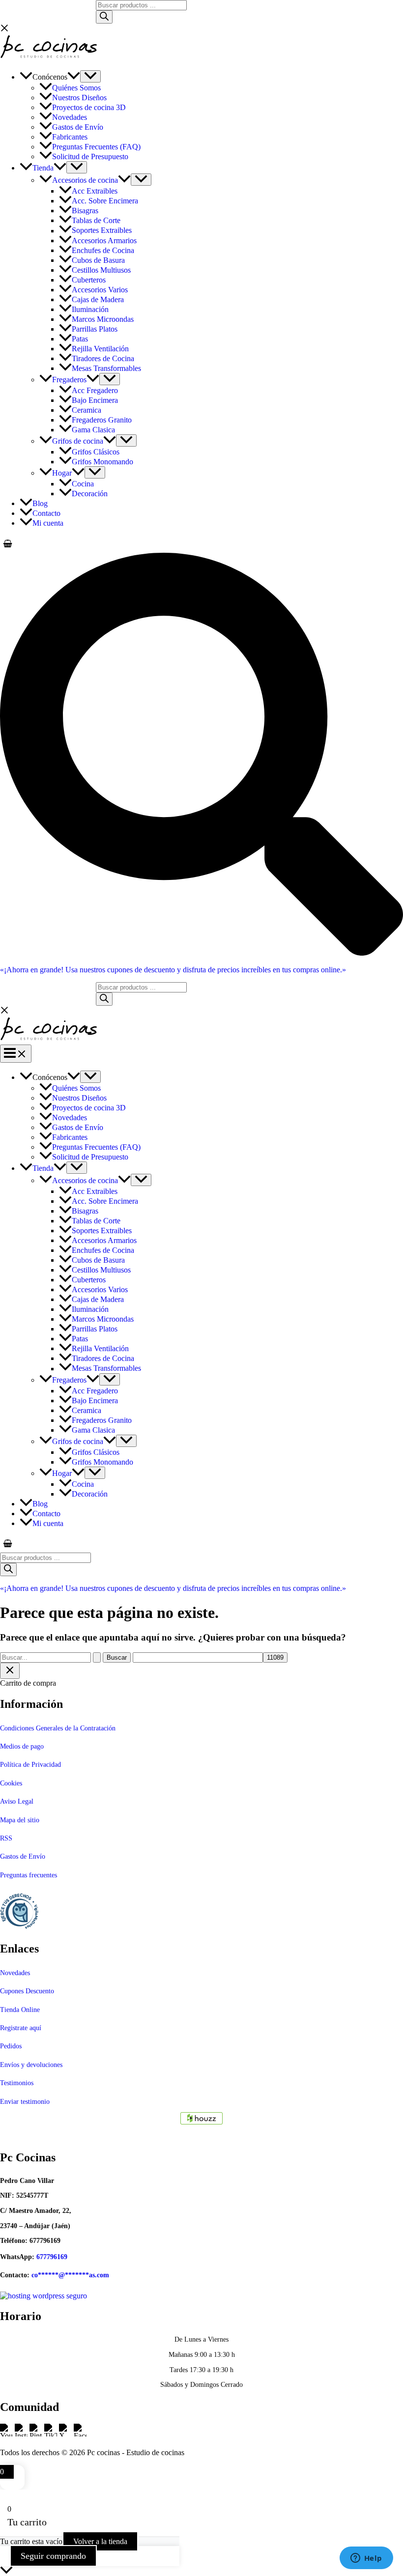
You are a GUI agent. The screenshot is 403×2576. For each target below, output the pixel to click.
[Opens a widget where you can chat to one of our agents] (366, 2559)
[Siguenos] (201, 2118)
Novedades (15, 1973)
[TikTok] (52, 2436)
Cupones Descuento (27, 1991)
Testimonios (17, 2083)
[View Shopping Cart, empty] (201, 544)
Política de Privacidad (30, 1765)
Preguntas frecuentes (29, 1875)
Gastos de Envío (23, 1856)
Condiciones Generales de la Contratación (58, 1728)
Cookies (11, 1783)
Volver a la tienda (100, 2541)
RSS (6, 1838)
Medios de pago (22, 1746)
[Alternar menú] (90, 76)
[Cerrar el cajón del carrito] (10, 1671)
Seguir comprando (53, 2556)
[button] (74, 77)
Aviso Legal (17, 1801)
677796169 (52, 2257)
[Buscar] (104, 17)
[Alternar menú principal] (16, 1054)
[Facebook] (80, 2436)
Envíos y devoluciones (31, 2065)
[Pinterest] (37, 2436)
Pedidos (11, 2046)
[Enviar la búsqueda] (97, 1657)
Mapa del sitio (20, 1820)
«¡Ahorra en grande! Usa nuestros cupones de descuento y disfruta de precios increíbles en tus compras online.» (173, 970)
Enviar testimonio (25, 2102)
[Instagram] (22, 2436)
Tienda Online (20, 2010)
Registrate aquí (21, 2028)
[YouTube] (7, 2436)
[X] (66, 2436)
